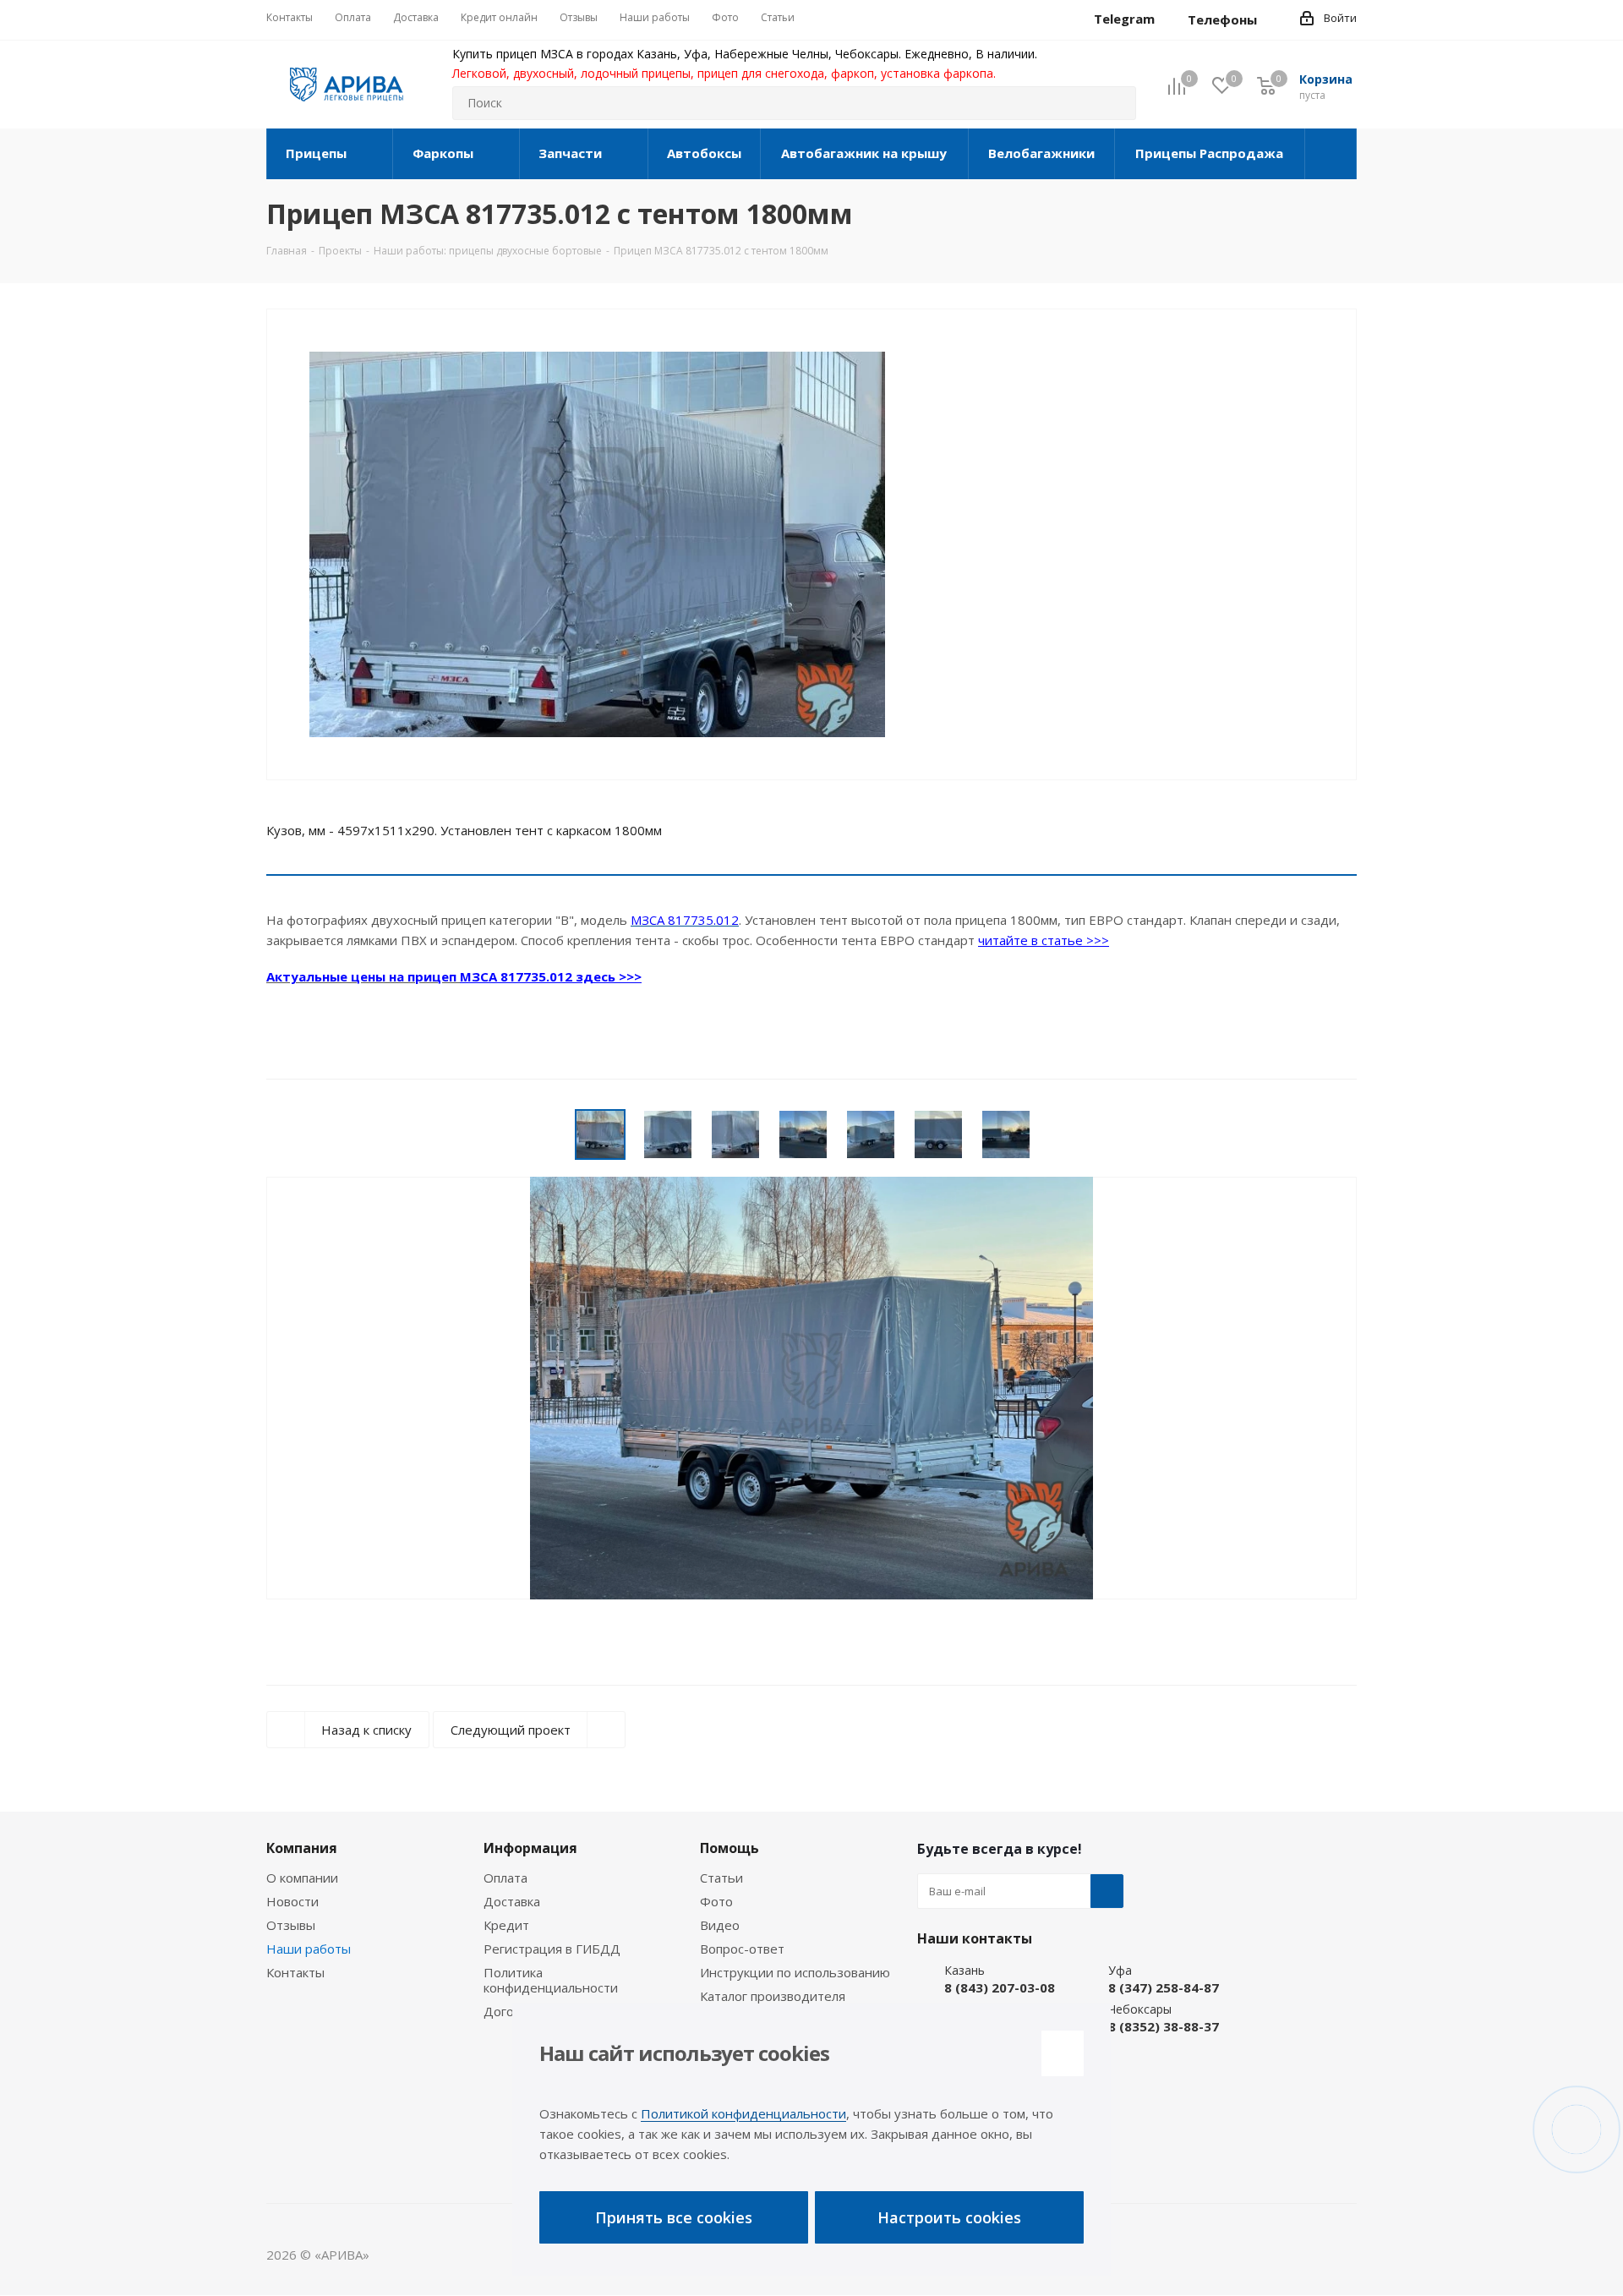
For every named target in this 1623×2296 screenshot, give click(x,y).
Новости (292, 1901)
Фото (716, 1901)
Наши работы (309, 1949)
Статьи (721, 1878)
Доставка (512, 1901)
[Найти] (1116, 103)
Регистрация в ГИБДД (552, 1949)
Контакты (295, 1972)
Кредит (506, 1925)
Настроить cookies (949, 2217)
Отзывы (291, 1925)
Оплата (505, 1878)
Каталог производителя (773, 1996)
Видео (720, 1925)
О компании (302, 1878)
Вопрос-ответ (742, 1949)
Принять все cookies (674, 2217)
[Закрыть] (1063, 2053)
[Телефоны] (1271, 19)
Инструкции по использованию (795, 1972)
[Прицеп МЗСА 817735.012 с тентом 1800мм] (597, 566)
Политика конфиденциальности (551, 1980)
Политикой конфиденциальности (743, 2113)
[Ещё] (1331, 154)
